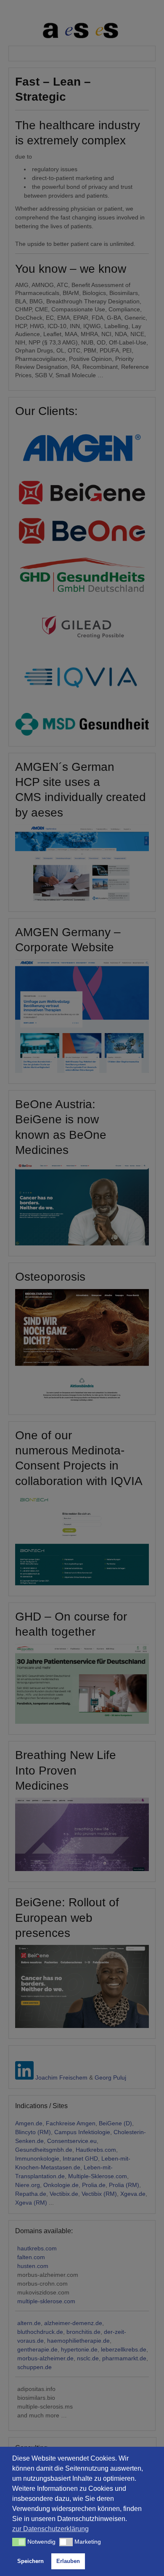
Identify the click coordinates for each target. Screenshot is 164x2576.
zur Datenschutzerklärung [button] (50, 2529)
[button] (19, 2542)
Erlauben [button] (68, 2561)
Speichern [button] (30, 2561)
